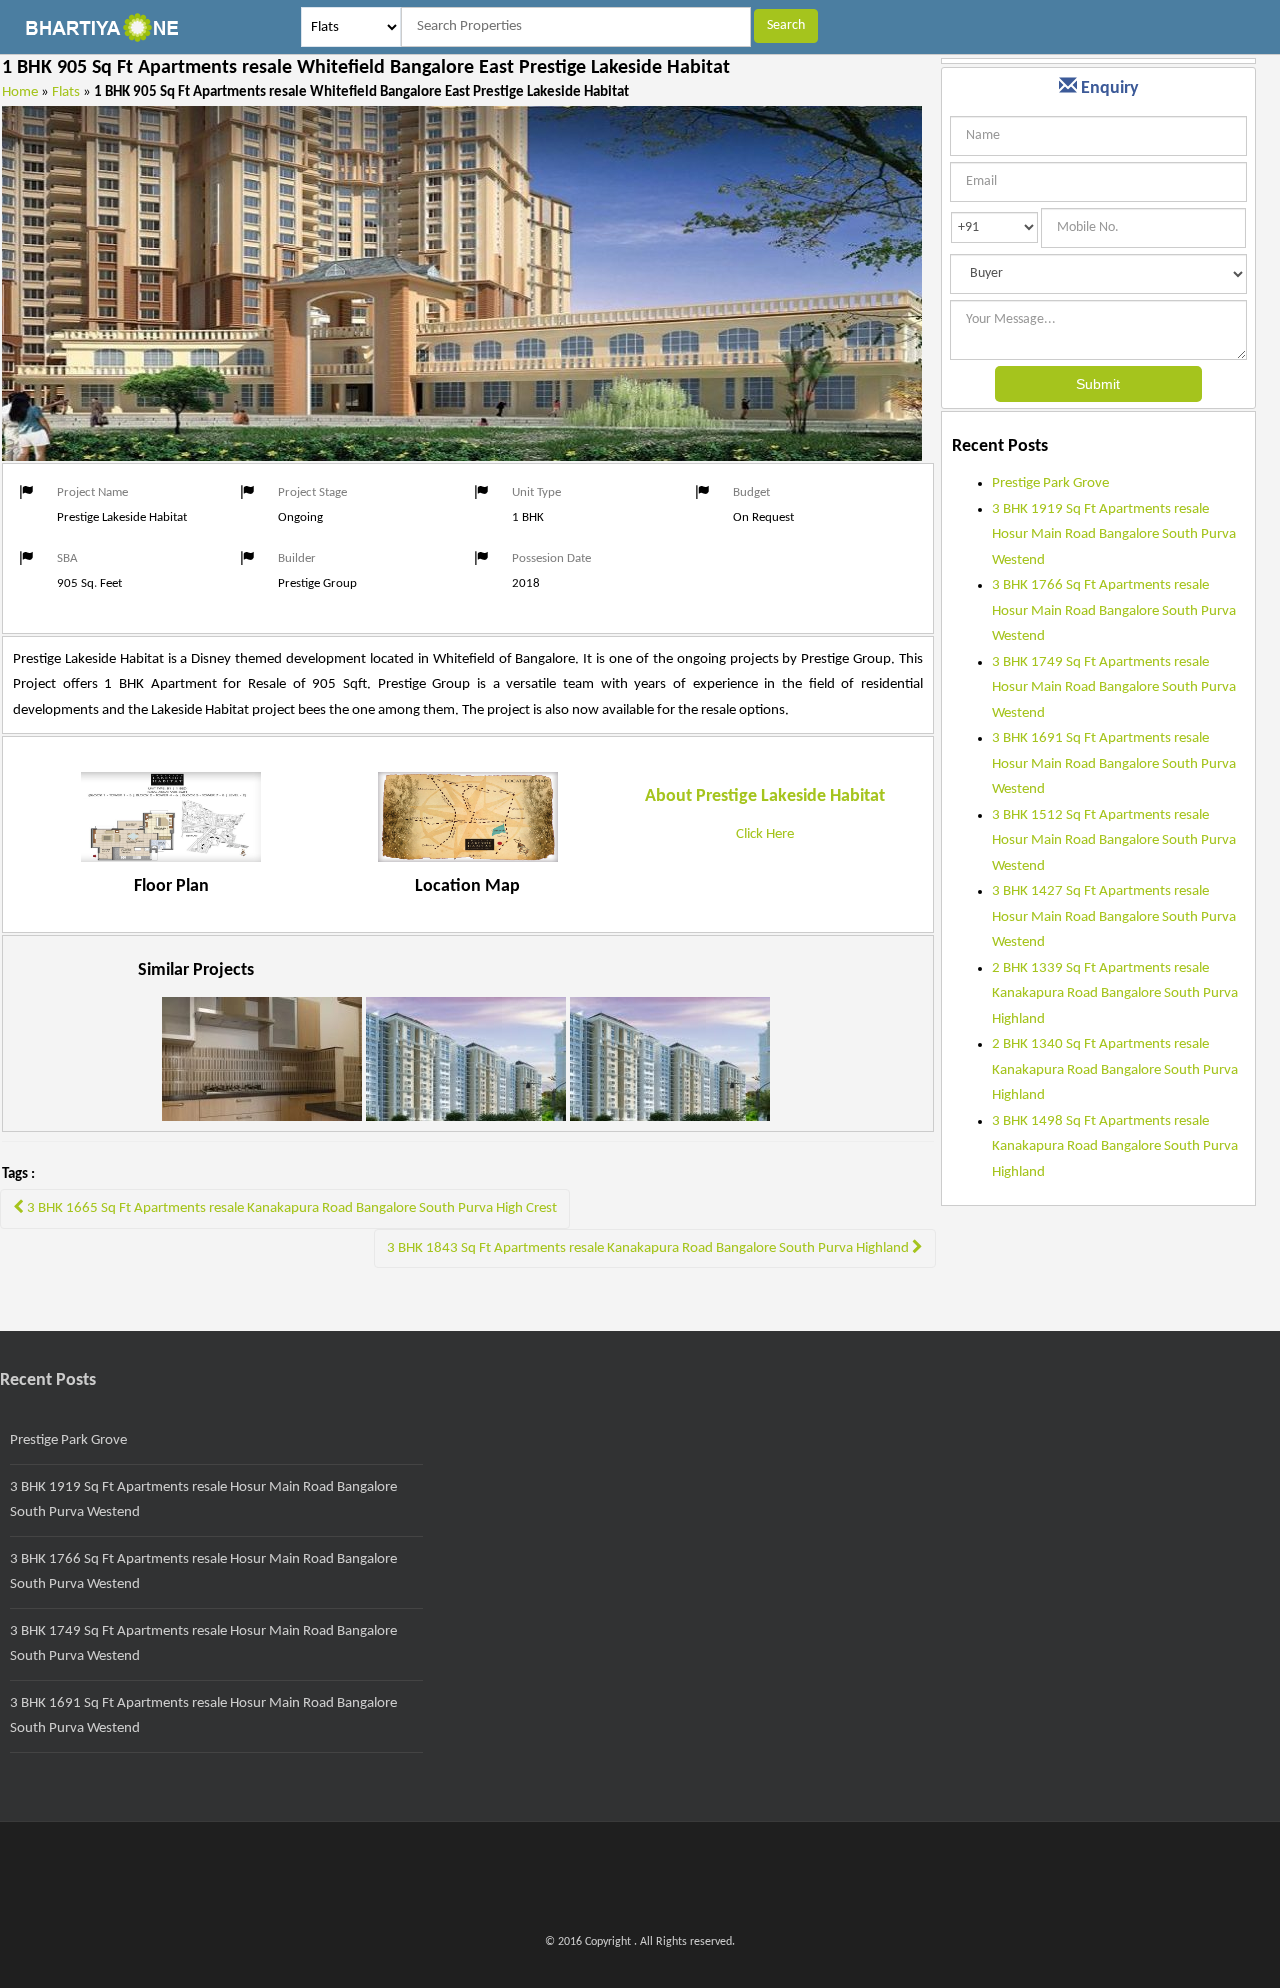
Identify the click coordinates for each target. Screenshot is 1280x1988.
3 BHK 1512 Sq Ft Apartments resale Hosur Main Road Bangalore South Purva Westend (1114, 841)
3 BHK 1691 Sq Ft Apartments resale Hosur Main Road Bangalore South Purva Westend (1114, 764)
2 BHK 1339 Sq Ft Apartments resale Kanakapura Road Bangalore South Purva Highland (1115, 994)
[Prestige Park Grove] (262, 1072)
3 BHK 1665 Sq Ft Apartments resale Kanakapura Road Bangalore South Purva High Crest (290, 1208)
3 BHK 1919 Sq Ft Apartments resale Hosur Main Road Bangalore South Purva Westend (1114, 535)
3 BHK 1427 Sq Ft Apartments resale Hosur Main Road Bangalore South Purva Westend (1114, 917)
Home (20, 92)
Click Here (765, 834)
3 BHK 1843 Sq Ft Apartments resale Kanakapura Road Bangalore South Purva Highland (649, 1248)
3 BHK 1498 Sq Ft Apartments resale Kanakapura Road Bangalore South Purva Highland (1115, 1147)
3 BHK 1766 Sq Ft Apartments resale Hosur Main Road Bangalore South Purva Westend (1114, 611)
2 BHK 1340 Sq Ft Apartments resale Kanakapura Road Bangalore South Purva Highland (1115, 1070)
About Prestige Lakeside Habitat (765, 796)
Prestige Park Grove (1050, 483)
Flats (66, 92)
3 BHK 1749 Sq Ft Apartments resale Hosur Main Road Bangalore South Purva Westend (1114, 688)
